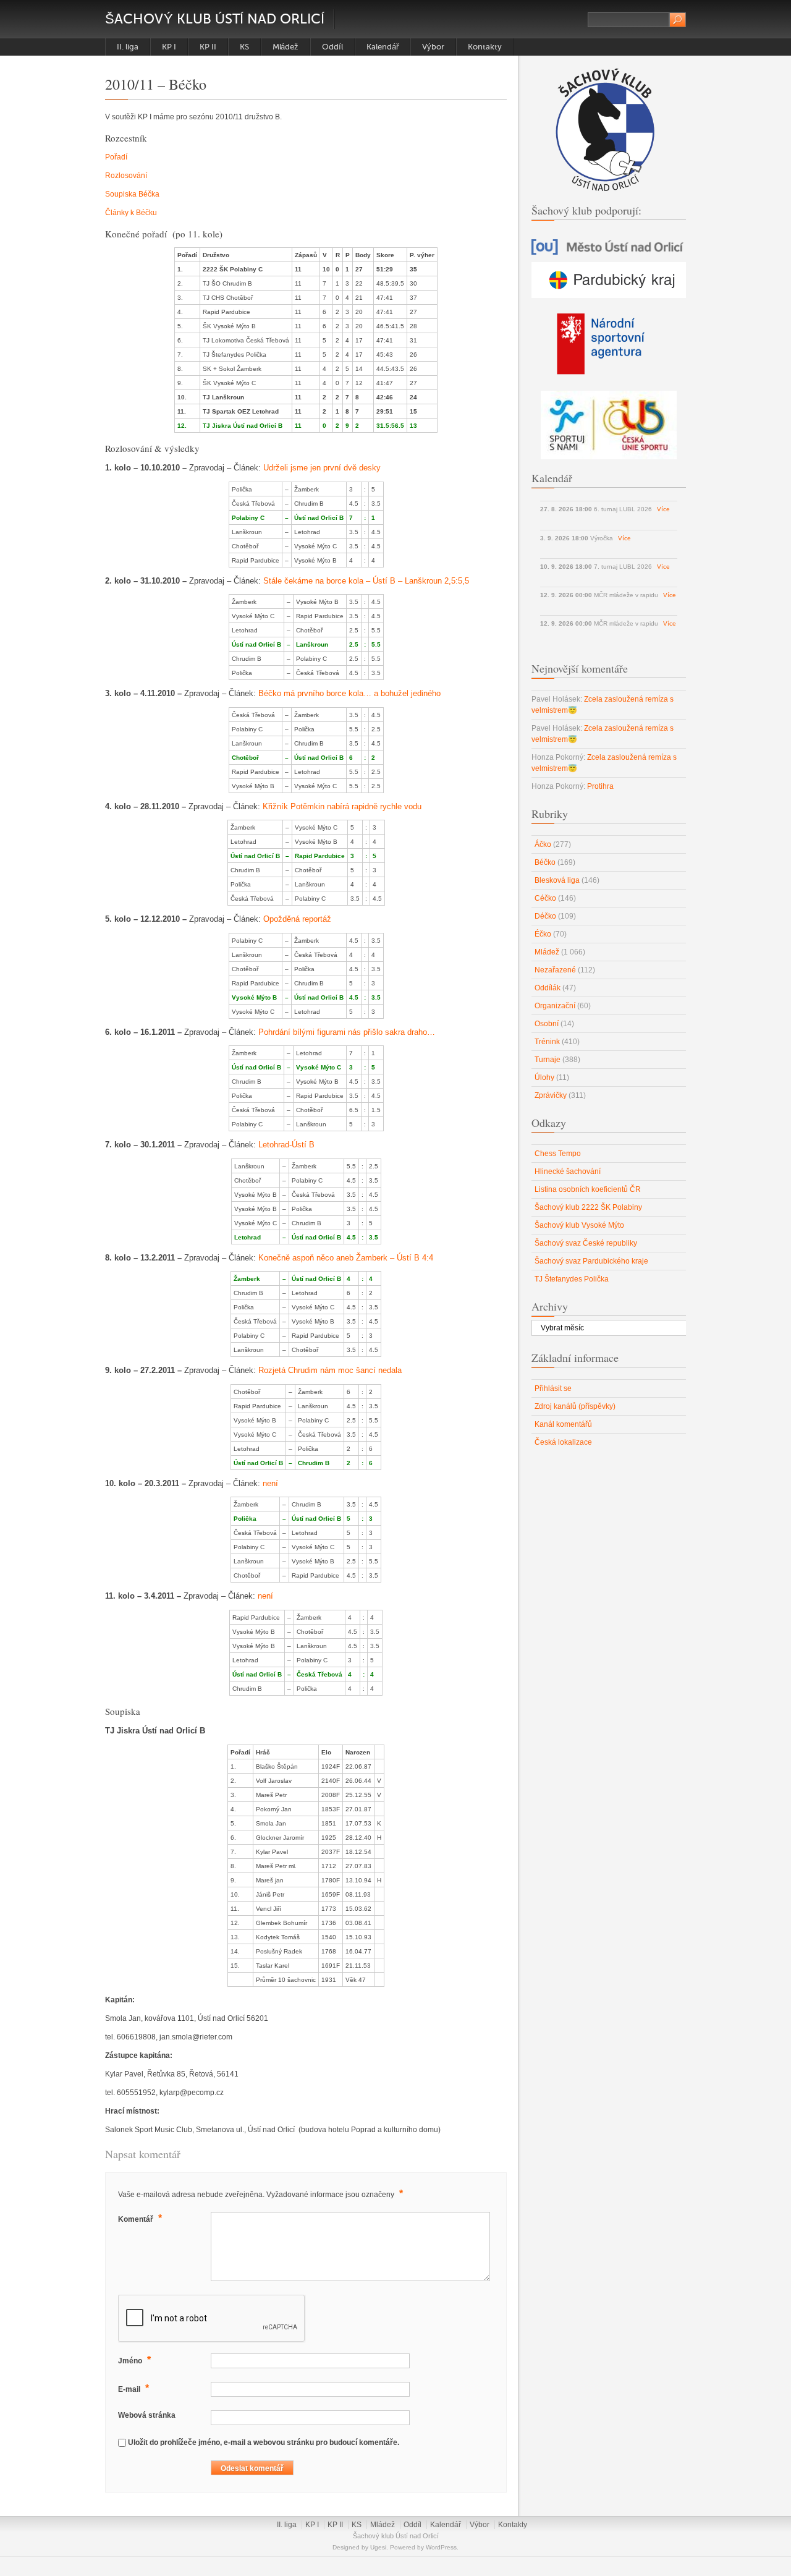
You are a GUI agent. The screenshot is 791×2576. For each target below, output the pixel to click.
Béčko (545, 862)
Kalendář (383, 47)
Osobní (547, 1024)
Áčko (543, 844)
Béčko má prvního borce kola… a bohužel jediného (349, 693)
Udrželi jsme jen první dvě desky (322, 468)
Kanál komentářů (563, 1424)
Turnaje (548, 1060)
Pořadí (116, 157)
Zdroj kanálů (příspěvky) (575, 1406)
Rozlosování (126, 176)
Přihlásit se (553, 1388)
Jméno (134, 2360)
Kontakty (485, 47)
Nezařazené (555, 970)
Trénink (547, 1042)
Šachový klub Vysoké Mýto (579, 1225)
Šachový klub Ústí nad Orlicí (215, 19)
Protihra (600, 786)
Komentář (140, 2218)
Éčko (543, 934)
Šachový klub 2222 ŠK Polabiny (588, 1207)
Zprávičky (551, 1095)
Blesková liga (557, 880)
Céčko (545, 898)
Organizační (555, 1006)
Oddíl (332, 47)
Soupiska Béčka (132, 194)
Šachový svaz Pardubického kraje (591, 1261)
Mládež (286, 47)
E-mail (133, 2388)
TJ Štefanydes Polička (572, 1279)
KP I (169, 47)
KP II (208, 47)
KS (244, 47)
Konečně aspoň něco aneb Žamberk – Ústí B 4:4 (346, 1258)
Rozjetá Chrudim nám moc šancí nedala (330, 1370)
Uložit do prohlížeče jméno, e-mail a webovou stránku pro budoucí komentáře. (264, 2442)
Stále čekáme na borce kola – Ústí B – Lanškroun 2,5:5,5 (366, 581)
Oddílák (548, 988)
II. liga (128, 47)
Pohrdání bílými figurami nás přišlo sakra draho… (347, 1032)
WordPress (441, 2547)
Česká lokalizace (563, 1442)
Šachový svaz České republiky (586, 1243)
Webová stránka (147, 2415)
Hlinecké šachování (568, 1171)
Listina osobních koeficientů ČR (588, 1189)
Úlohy (544, 1078)
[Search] (678, 20)
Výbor (433, 47)
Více (663, 509)
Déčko (545, 916)
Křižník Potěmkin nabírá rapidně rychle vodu (342, 806)
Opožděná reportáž (297, 919)
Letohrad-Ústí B (286, 1145)
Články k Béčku (131, 213)
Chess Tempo (558, 1154)
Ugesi (378, 2547)
